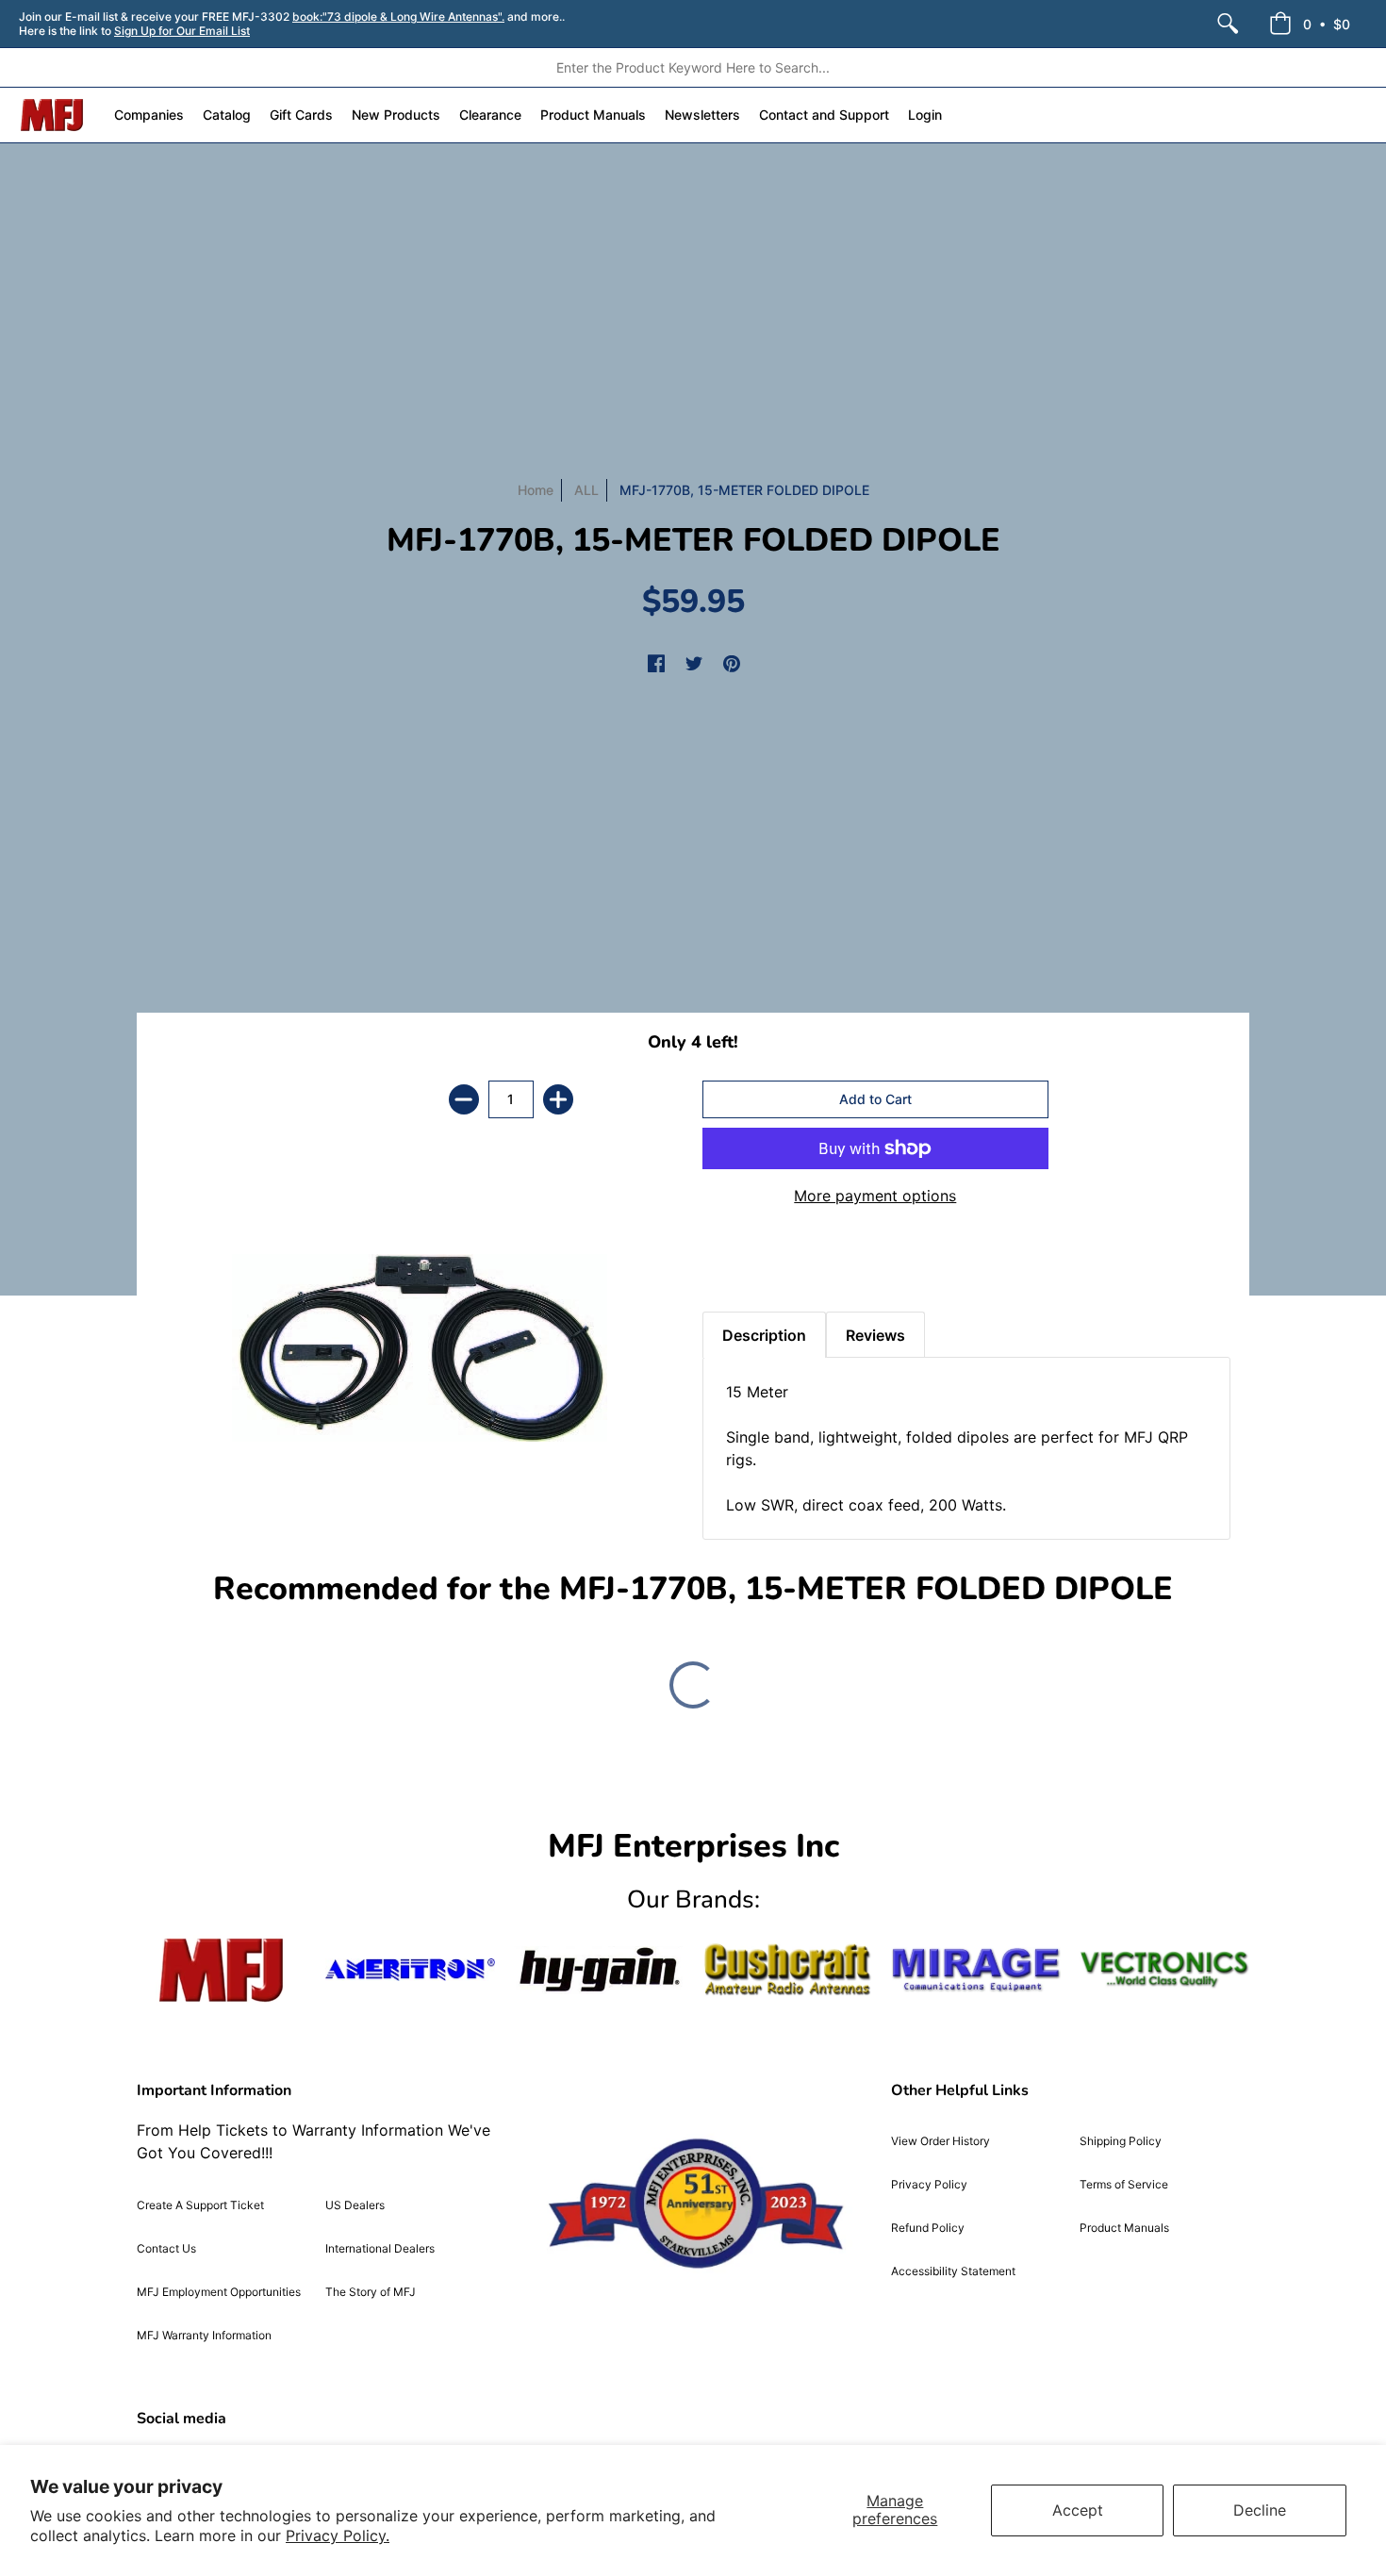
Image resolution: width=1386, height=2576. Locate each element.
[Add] (558, 1099)
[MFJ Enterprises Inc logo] (52, 115)
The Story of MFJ (371, 2292)
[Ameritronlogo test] (410, 1969)
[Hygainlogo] (599, 1970)
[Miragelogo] (976, 1970)
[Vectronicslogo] (1164, 1970)
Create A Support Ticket (200, 2205)
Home (536, 490)
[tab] (735, 1264)
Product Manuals (1124, 2228)
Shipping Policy (1121, 2141)
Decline (1260, 2510)
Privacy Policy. (338, 2535)
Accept (1078, 2510)
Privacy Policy (929, 2184)
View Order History (940, 2141)
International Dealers (380, 2248)
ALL (586, 490)
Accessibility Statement (953, 2271)
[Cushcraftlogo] (787, 1969)
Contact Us (166, 2248)
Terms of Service (1124, 2184)
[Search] (1228, 24)
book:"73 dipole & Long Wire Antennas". (398, 17)
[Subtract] (464, 1099)
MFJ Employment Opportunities (219, 2292)
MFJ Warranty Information (204, 2335)
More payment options (875, 1196)
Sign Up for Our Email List (182, 31)
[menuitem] (1228, 24)
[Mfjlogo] (222, 1970)
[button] (1310, 24)
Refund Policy (928, 2228)
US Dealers (355, 2205)
